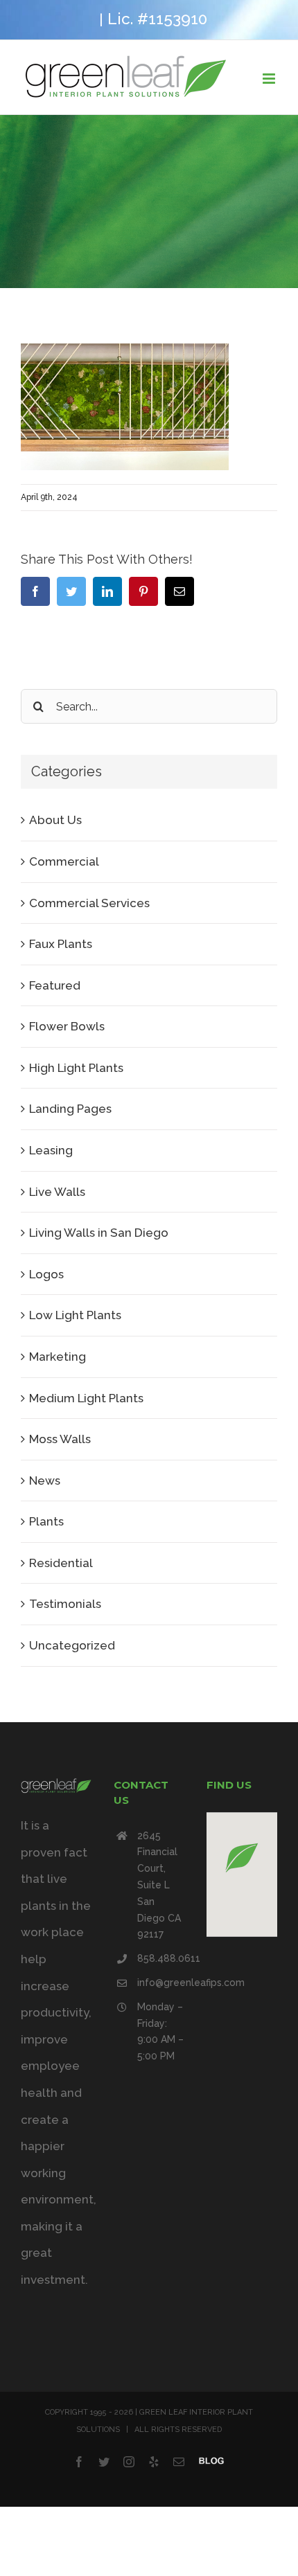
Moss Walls (60, 1439)
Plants (46, 1521)
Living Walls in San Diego (99, 1233)
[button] (242, 1858)
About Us (55, 820)
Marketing (58, 1357)
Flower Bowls (67, 1026)
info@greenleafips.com (161, 1983)
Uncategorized (72, 1645)
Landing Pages (70, 1109)
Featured (55, 985)
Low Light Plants (75, 1315)
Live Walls (57, 1192)
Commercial (64, 861)
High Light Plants (76, 1068)
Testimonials (65, 1604)
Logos (46, 1274)
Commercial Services (89, 903)
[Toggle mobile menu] (270, 79)
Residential (61, 1563)
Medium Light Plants (86, 1398)
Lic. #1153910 (157, 19)
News (45, 1481)
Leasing (51, 1150)
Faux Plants (61, 944)
